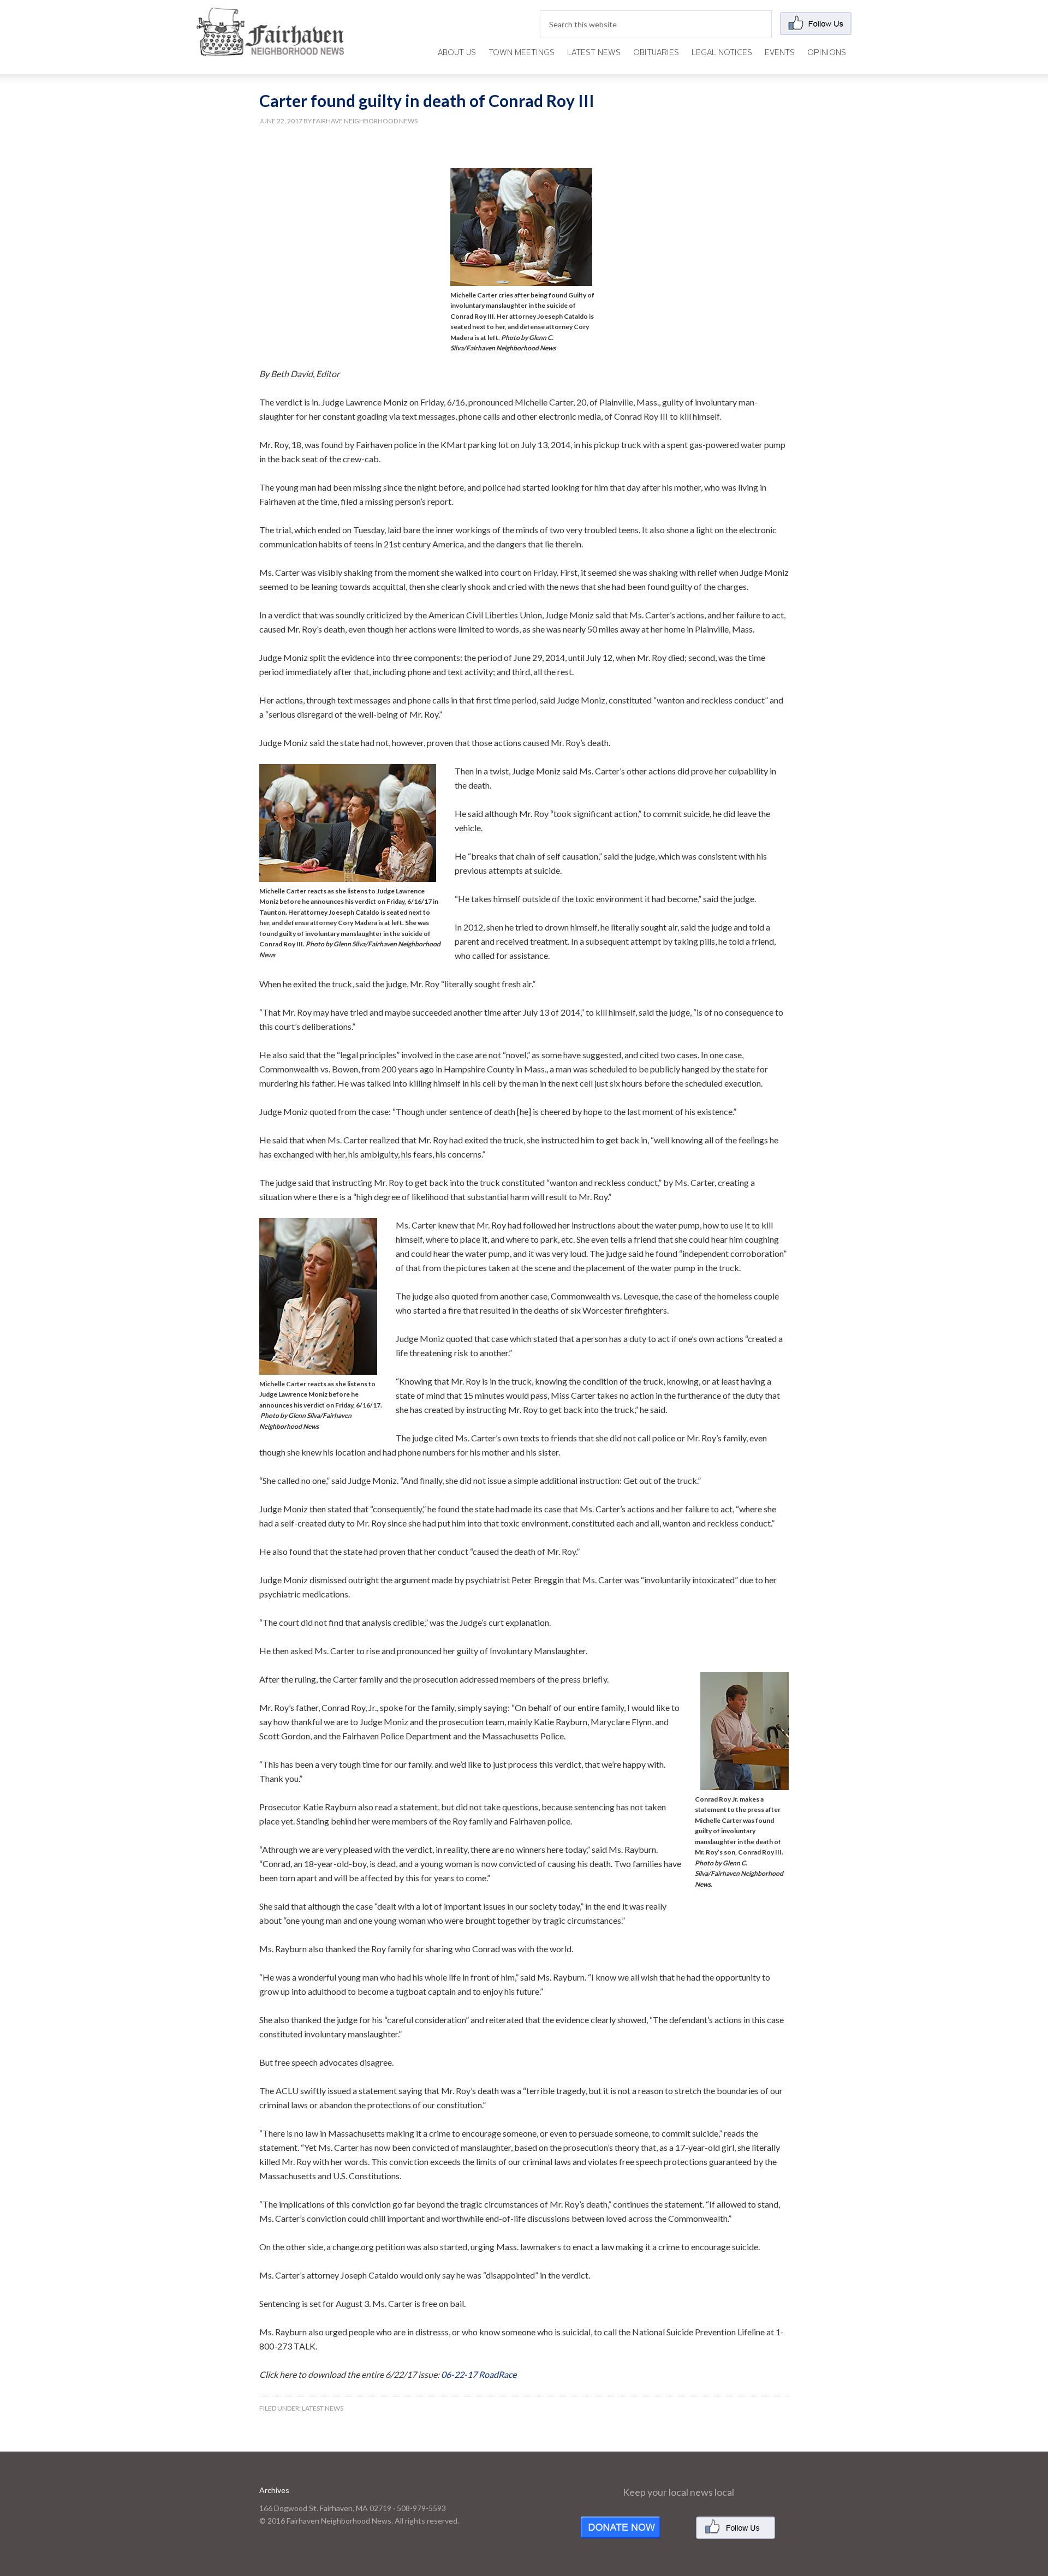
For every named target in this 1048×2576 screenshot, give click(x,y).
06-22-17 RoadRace (479, 2374)
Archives (274, 2490)
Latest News (323, 2408)
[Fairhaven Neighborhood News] (270, 47)
